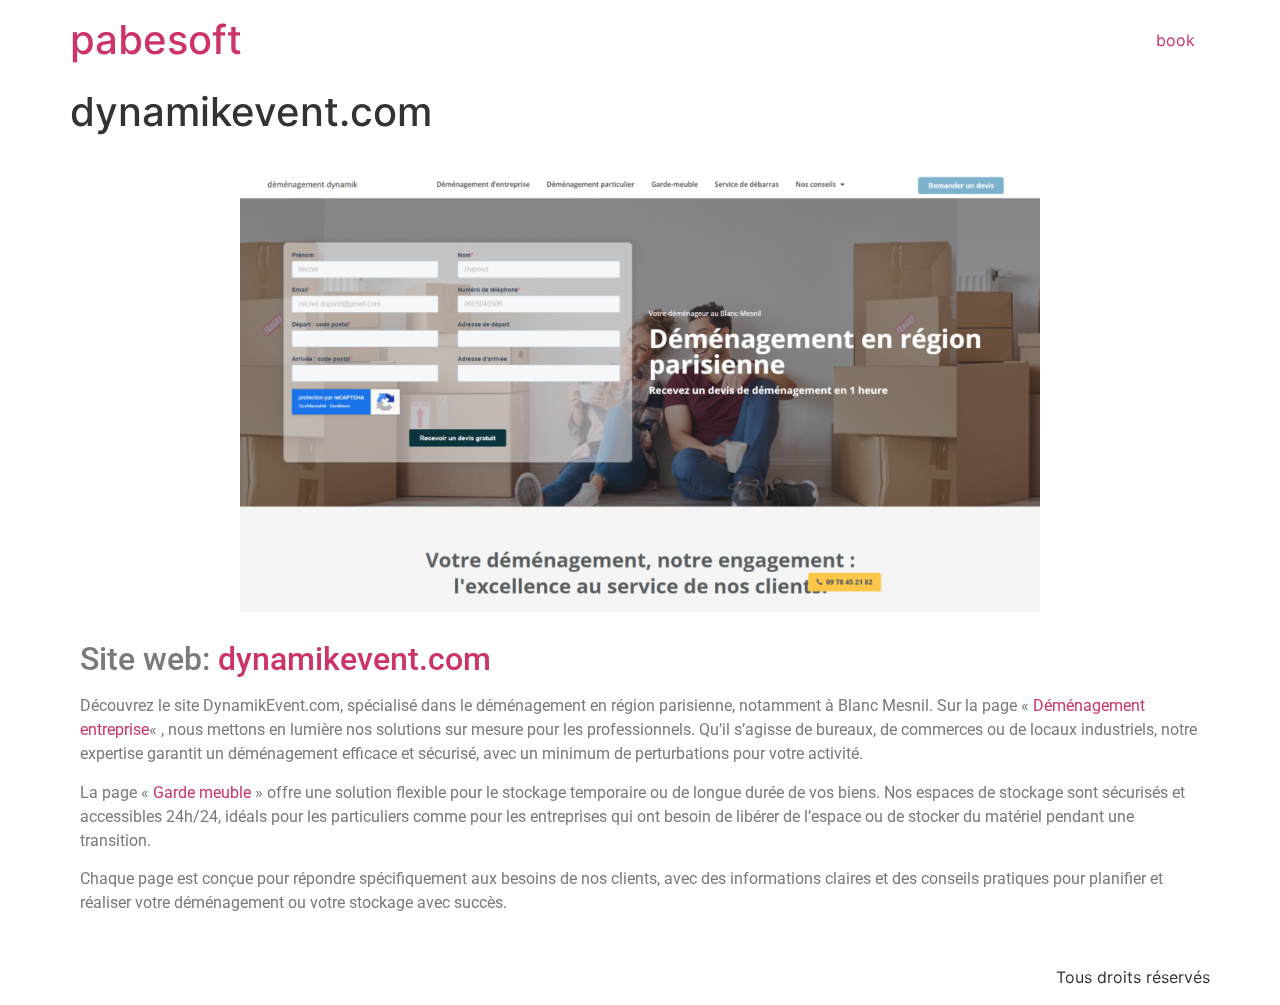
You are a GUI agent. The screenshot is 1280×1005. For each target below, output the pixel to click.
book (1175, 40)
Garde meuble (202, 792)
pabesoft (156, 39)
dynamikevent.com (354, 659)
